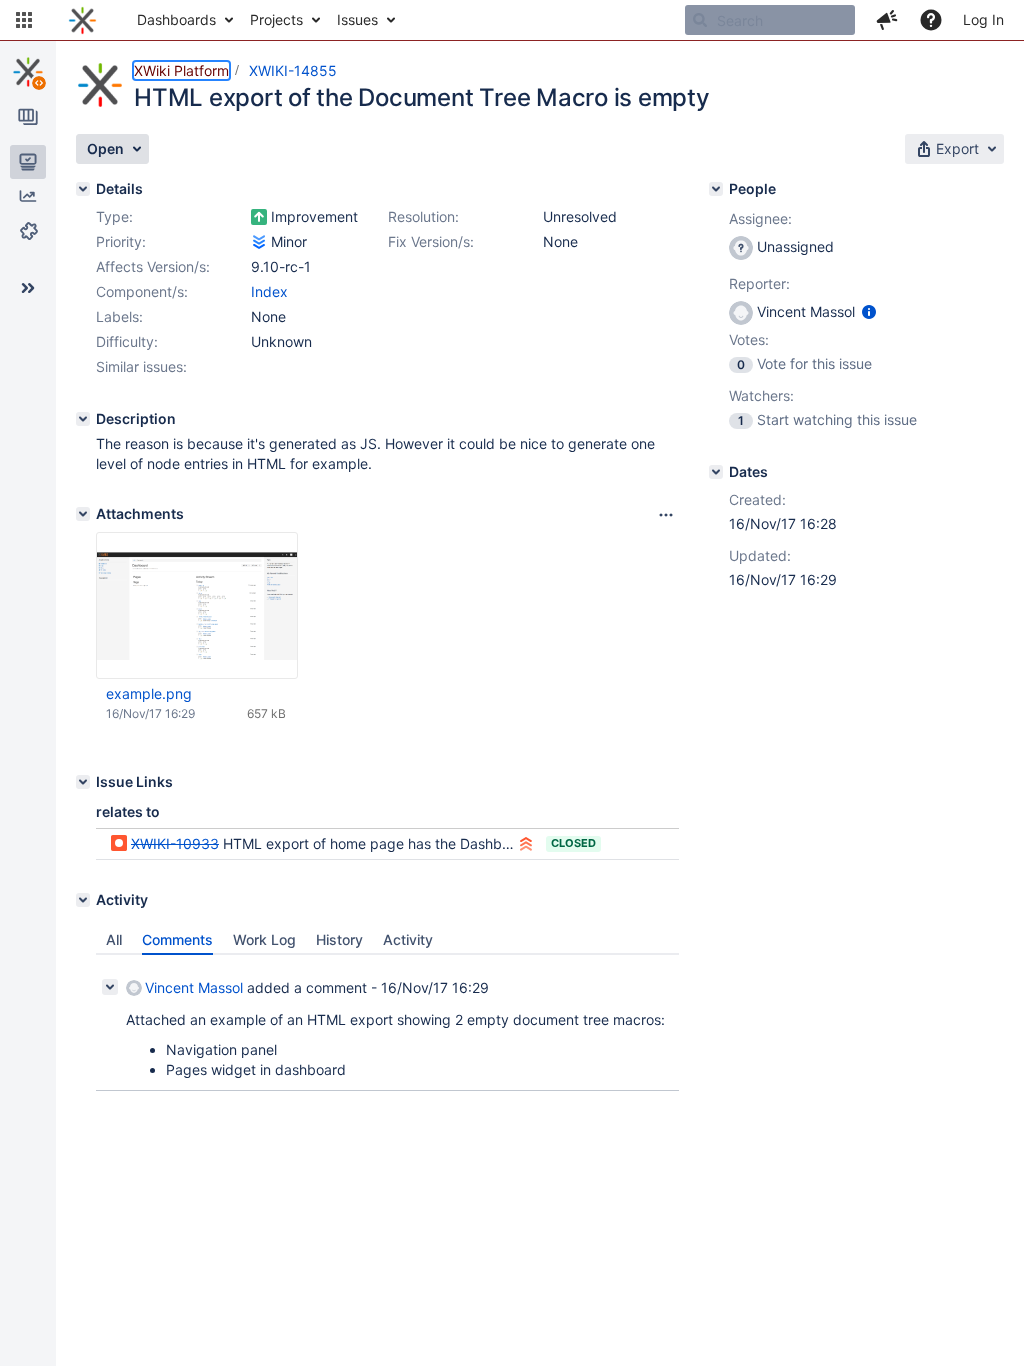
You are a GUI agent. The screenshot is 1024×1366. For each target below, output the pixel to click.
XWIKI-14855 (293, 70)
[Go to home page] (82, 20)
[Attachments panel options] (666, 515)
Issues (357, 19)
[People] (716, 189)
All (114, 939)
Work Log (264, 939)
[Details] (83, 189)
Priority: (121, 241)
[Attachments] (83, 514)
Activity (408, 939)
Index (269, 291)
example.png (149, 693)
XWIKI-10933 (175, 843)
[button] (24, 20)
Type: (114, 216)
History (339, 939)
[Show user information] (869, 311)
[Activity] (83, 900)
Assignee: (760, 218)
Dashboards (176, 19)
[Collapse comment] (110, 987)
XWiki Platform (181, 70)
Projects (276, 19)
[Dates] (716, 472)
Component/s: (142, 291)
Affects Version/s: (153, 266)
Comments (177, 939)
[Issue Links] (83, 782)
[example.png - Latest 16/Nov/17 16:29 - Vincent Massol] (197, 605)
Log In (983, 19)
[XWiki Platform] (28, 72)
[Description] (83, 419)
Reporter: (759, 283)
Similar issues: (141, 366)
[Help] (931, 20)
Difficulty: (127, 341)
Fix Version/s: (431, 241)
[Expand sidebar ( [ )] (28, 288)
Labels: (119, 316)
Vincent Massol (194, 987)
